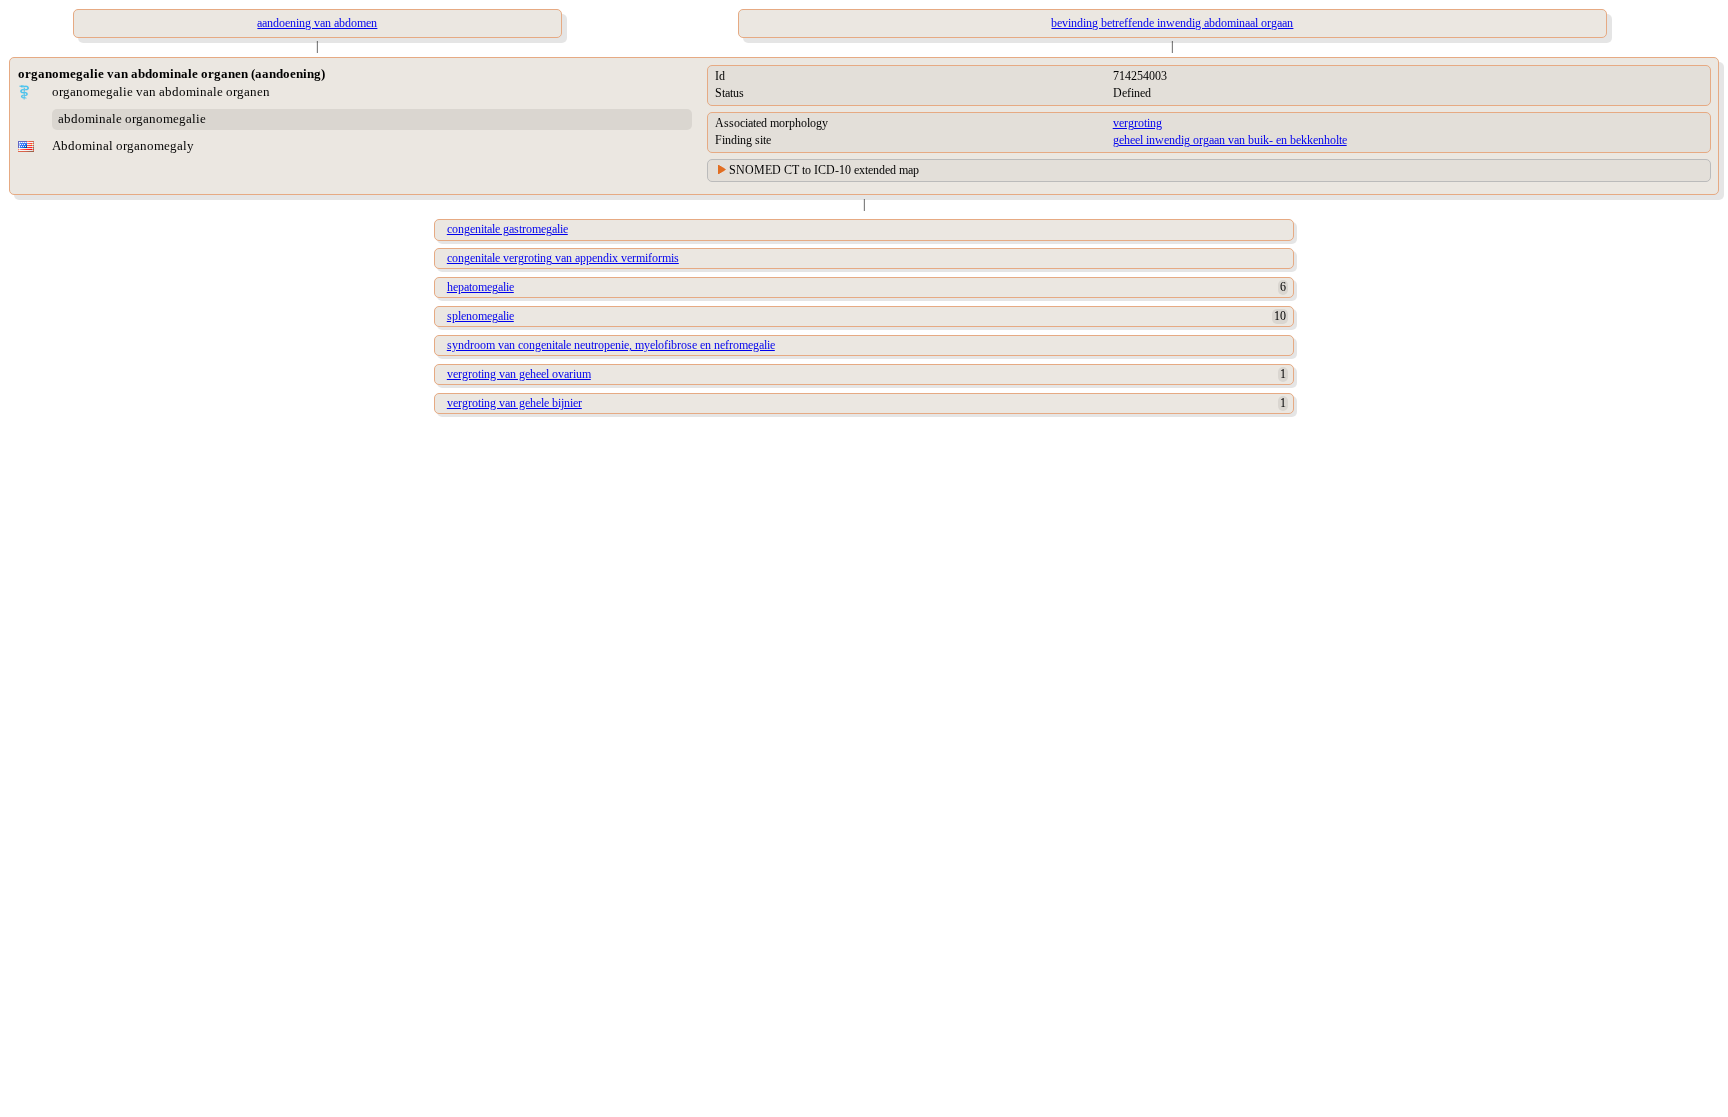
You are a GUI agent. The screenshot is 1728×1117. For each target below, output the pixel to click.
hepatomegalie (480, 287)
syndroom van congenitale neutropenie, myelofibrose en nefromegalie (611, 345)
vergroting (1137, 123)
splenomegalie (480, 316)
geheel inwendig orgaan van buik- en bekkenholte (1230, 140)
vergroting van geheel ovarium (519, 374)
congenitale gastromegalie (507, 229)
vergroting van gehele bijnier (514, 403)
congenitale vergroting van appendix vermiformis (563, 258)
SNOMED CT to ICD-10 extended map (824, 170)
